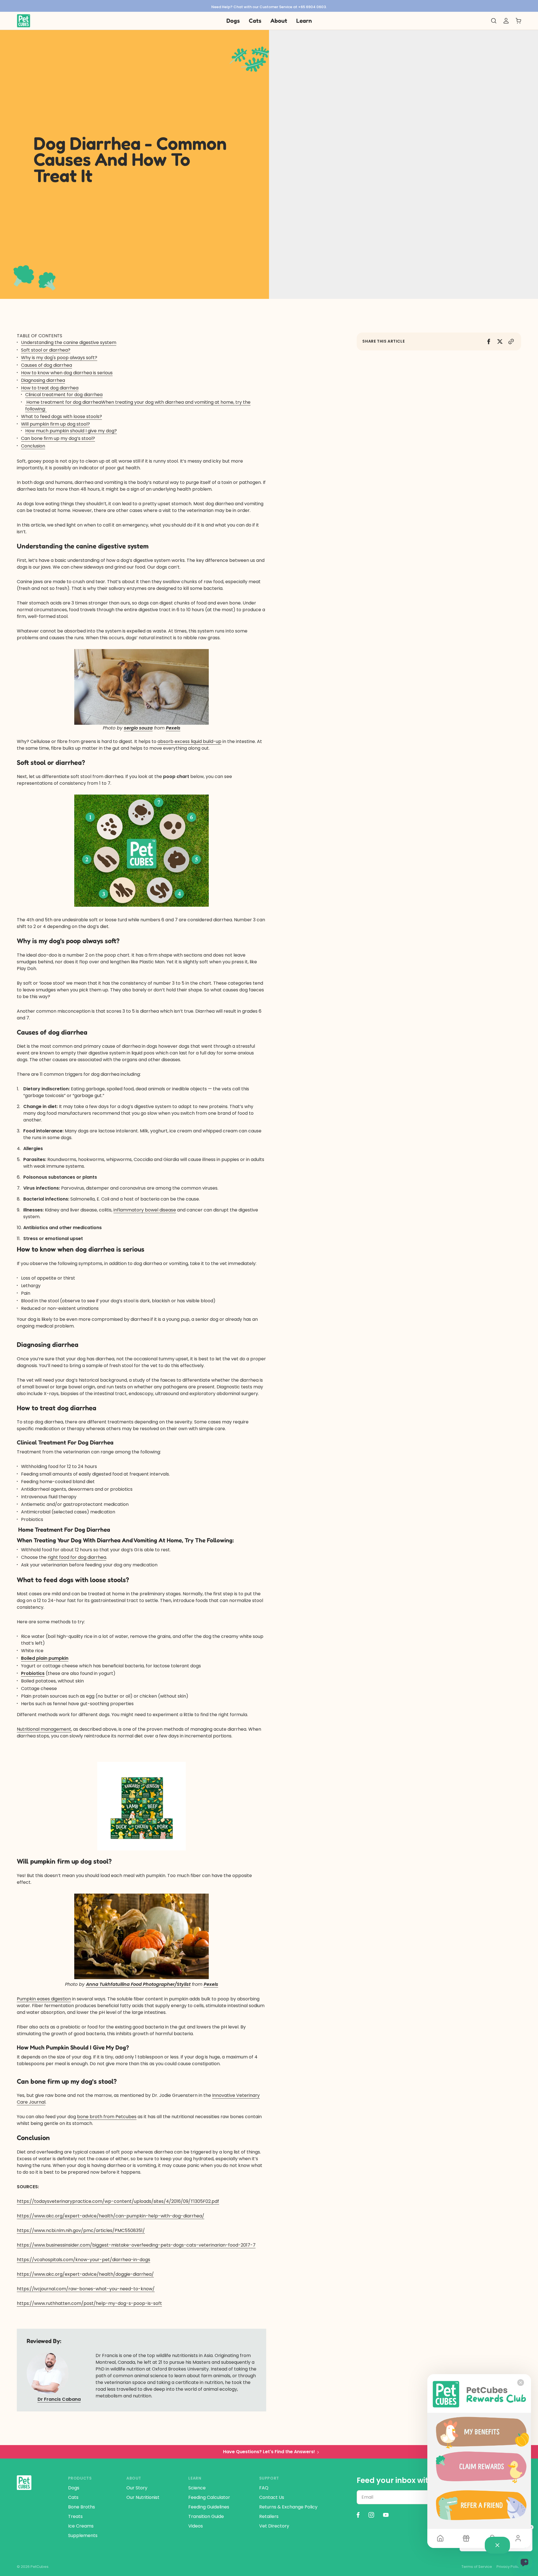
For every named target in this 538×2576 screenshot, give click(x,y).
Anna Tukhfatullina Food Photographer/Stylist (138, 1984)
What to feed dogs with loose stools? (62, 416)
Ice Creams (81, 2526)
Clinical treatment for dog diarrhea (64, 395)
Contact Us (272, 2497)
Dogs (74, 2488)
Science (197, 2488)
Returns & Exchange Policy (288, 2507)
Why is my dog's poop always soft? (59, 358)
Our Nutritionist (143, 2497)
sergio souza (138, 728)
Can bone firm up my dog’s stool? (58, 438)
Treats (75, 2516)
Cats (73, 2497)
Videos (196, 2526)
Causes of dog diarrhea (47, 365)
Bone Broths (82, 2507)
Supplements (83, 2535)
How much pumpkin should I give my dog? (71, 431)
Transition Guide (206, 2516)
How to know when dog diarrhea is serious (67, 373)
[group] (269, 6)
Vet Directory (274, 2526)
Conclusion (33, 446)
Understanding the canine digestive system (69, 342)
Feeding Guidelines (209, 2507)
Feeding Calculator (209, 2497)
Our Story (137, 2488)
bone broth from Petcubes (107, 2117)
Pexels (173, 728)
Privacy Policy (509, 2567)
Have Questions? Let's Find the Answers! (269, 2452)
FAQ (264, 2488)
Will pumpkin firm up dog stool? (55, 424)
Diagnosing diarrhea (43, 380)
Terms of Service (477, 2567)
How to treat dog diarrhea (50, 388)
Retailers (269, 2516)
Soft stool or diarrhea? (46, 350)
